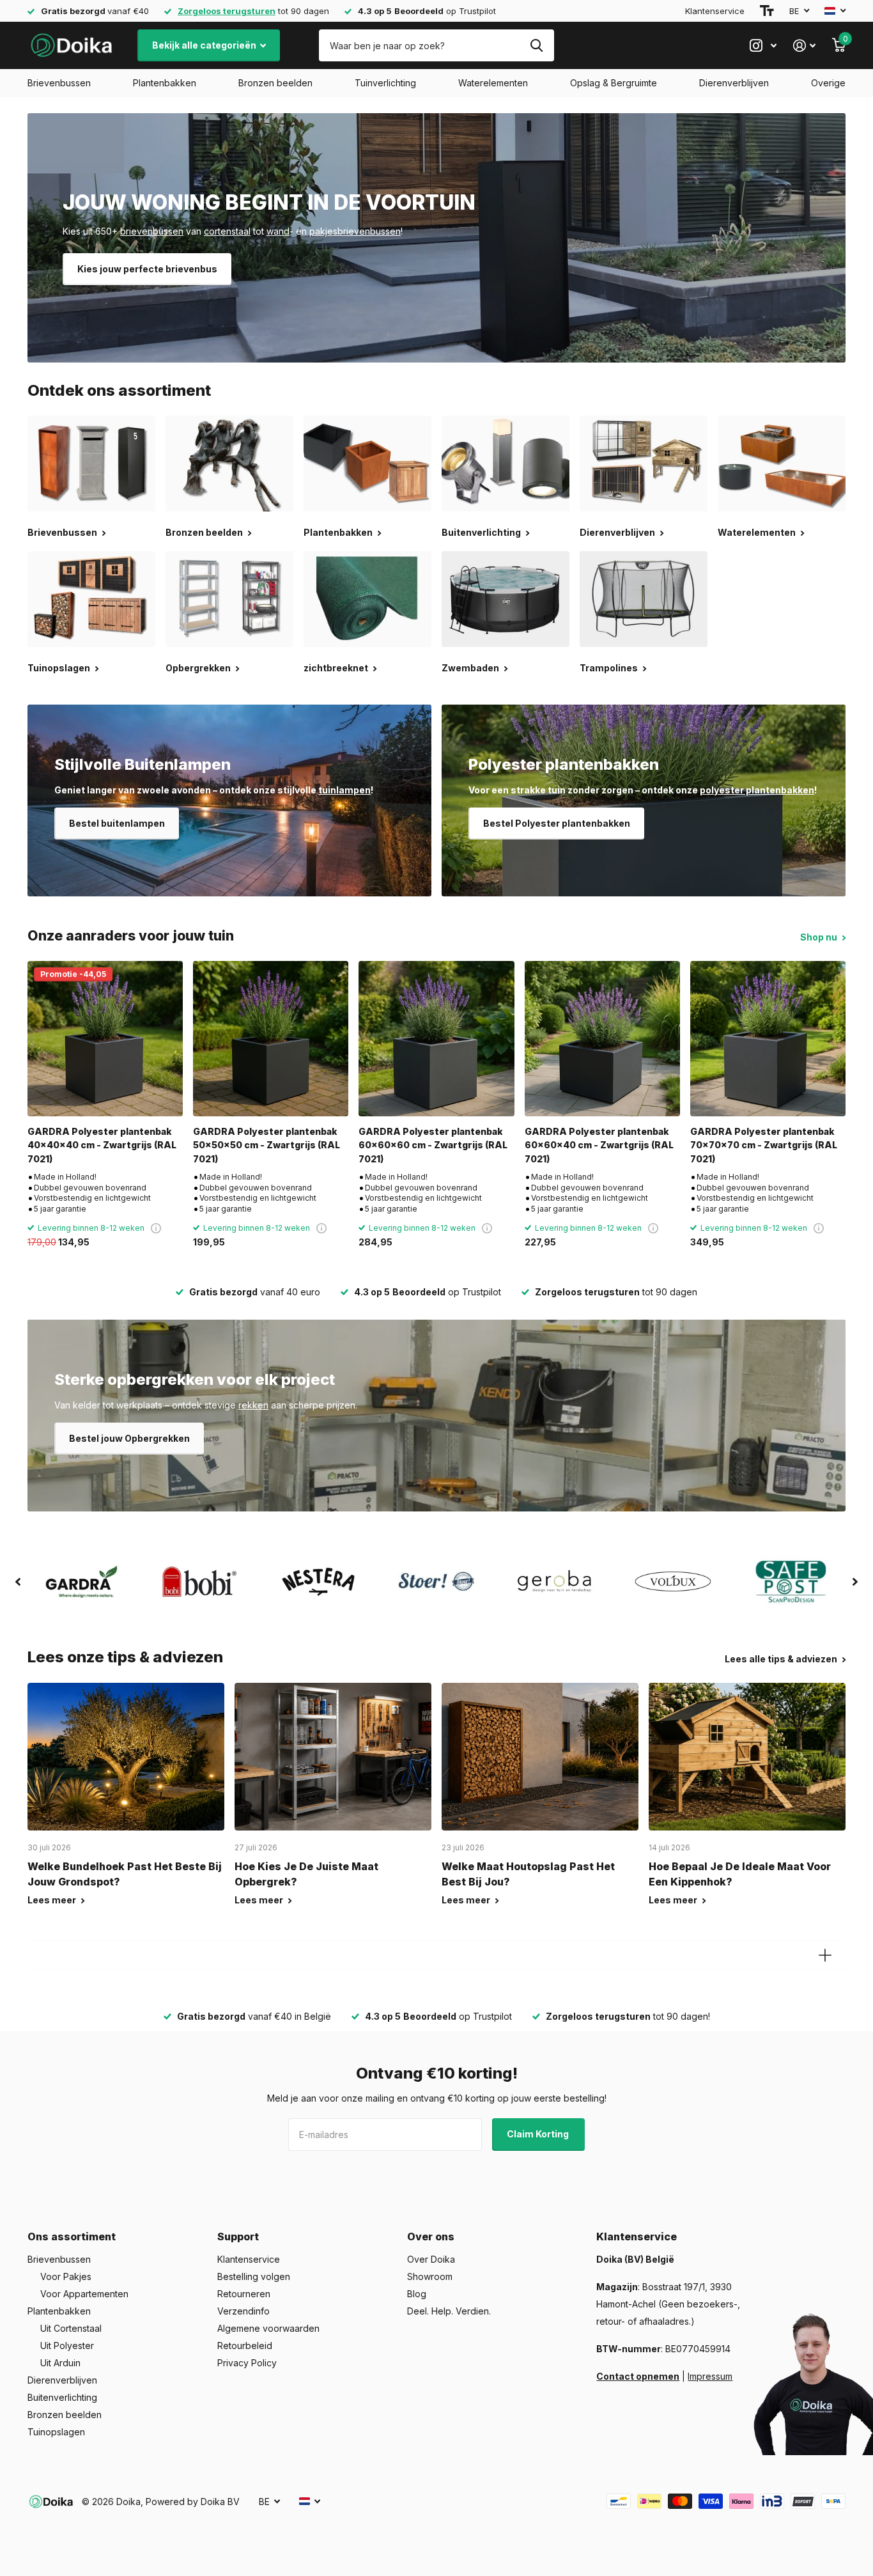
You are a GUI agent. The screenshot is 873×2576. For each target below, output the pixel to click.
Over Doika (431, 2259)
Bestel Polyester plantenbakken (557, 823)
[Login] (804, 46)
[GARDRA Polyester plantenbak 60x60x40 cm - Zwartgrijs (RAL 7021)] (602, 1039)
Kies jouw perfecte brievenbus (147, 269)
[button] (18, 1582)
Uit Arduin (60, 2363)
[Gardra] (81, 1582)
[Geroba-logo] (555, 1582)
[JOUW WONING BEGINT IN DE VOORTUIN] (436, 238)
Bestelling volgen (254, 2276)
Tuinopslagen (56, 2432)
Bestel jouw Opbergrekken (129, 1438)
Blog (417, 2294)
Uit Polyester (67, 2346)
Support (238, 2236)
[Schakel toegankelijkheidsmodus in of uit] (767, 11)
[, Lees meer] (763, 46)
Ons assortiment (72, 2236)
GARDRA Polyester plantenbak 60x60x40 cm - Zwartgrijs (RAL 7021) (599, 1145)
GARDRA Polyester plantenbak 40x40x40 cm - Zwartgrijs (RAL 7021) (102, 1145)
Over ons (431, 2236)
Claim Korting (539, 2134)
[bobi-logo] (200, 1581)
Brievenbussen (59, 83)
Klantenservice (715, 11)
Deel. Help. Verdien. (449, 2311)
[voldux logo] (673, 1581)
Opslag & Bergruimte (614, 83)
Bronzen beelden (275, 83)
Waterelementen (493, 83)
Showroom (430, 2276)
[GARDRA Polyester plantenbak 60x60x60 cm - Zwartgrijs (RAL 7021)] (436, 1039)
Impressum (710, 2376)
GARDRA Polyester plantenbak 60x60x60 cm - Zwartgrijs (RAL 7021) (433, 1145)
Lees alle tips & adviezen (782, 1659)
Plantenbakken (165, 83)
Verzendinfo (243, 2311)
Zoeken (537, 45)
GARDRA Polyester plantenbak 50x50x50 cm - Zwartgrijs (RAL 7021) (267, 1145)
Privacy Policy (247, 2363)
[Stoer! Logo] (436, 1582)
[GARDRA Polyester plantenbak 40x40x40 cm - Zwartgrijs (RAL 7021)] (105, 1039)
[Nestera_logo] (318, 1582)
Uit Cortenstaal (71, 2328)
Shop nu (820, 937)
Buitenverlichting (62, 2397)
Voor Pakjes (66, 2276)
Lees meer (53, 1900)
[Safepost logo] (792, 1582)
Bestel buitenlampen (117, 823)
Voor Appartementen (84, 2294)
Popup (156, 1228)
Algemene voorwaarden (268, 2328)
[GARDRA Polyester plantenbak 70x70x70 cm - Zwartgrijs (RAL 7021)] (768, 1039)
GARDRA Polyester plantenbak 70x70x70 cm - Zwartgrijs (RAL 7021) (764, 1145)
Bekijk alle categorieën (205, 45)
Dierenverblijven (734, 83)
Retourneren (244, 2294)
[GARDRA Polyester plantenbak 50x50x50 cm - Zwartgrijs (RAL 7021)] (271, 1039)
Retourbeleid (245, 2346)
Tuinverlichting (385, 83)
